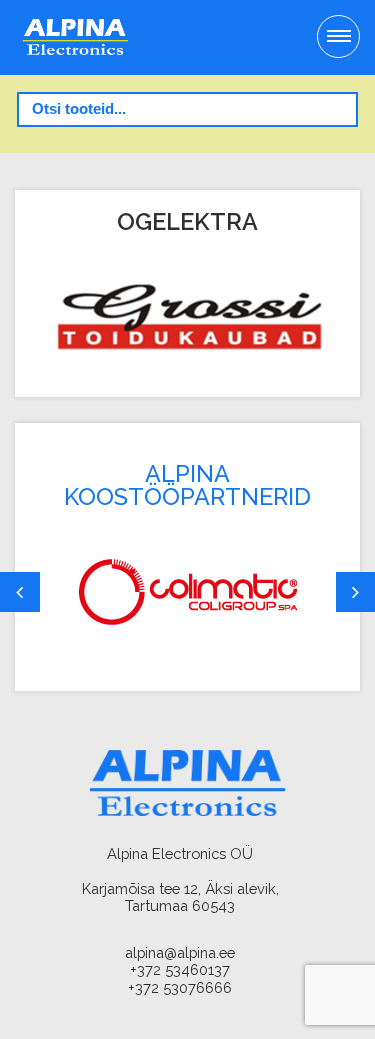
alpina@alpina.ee (180, 952)
